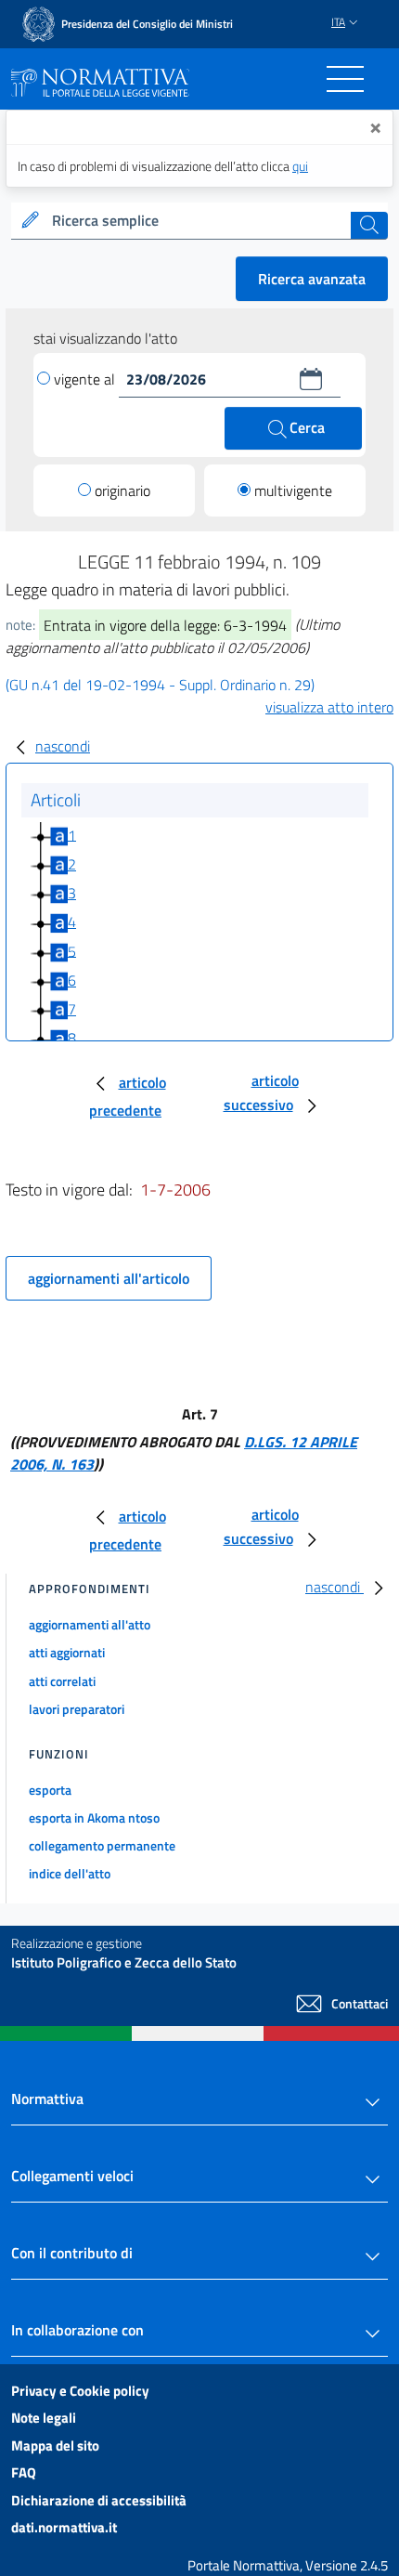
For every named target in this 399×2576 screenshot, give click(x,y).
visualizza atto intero (329, 707)
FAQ (24, 2472)
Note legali (44, 2418)
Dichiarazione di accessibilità (99, 2500)
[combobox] (199, 221)
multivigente (293, 490)
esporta (50, 1790)
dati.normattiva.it (64, 2527)
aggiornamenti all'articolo (109, 1278)
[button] (311, 379)
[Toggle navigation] (345, 79)
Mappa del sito (55, 2445)
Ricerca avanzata (312, 279)
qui (300, 166)
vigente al (86, 379)
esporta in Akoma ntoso (94, 1818)
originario (122, 490)
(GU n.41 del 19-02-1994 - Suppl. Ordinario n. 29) (160, 685)
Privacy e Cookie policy (80, 2391)
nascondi (63, 746)
